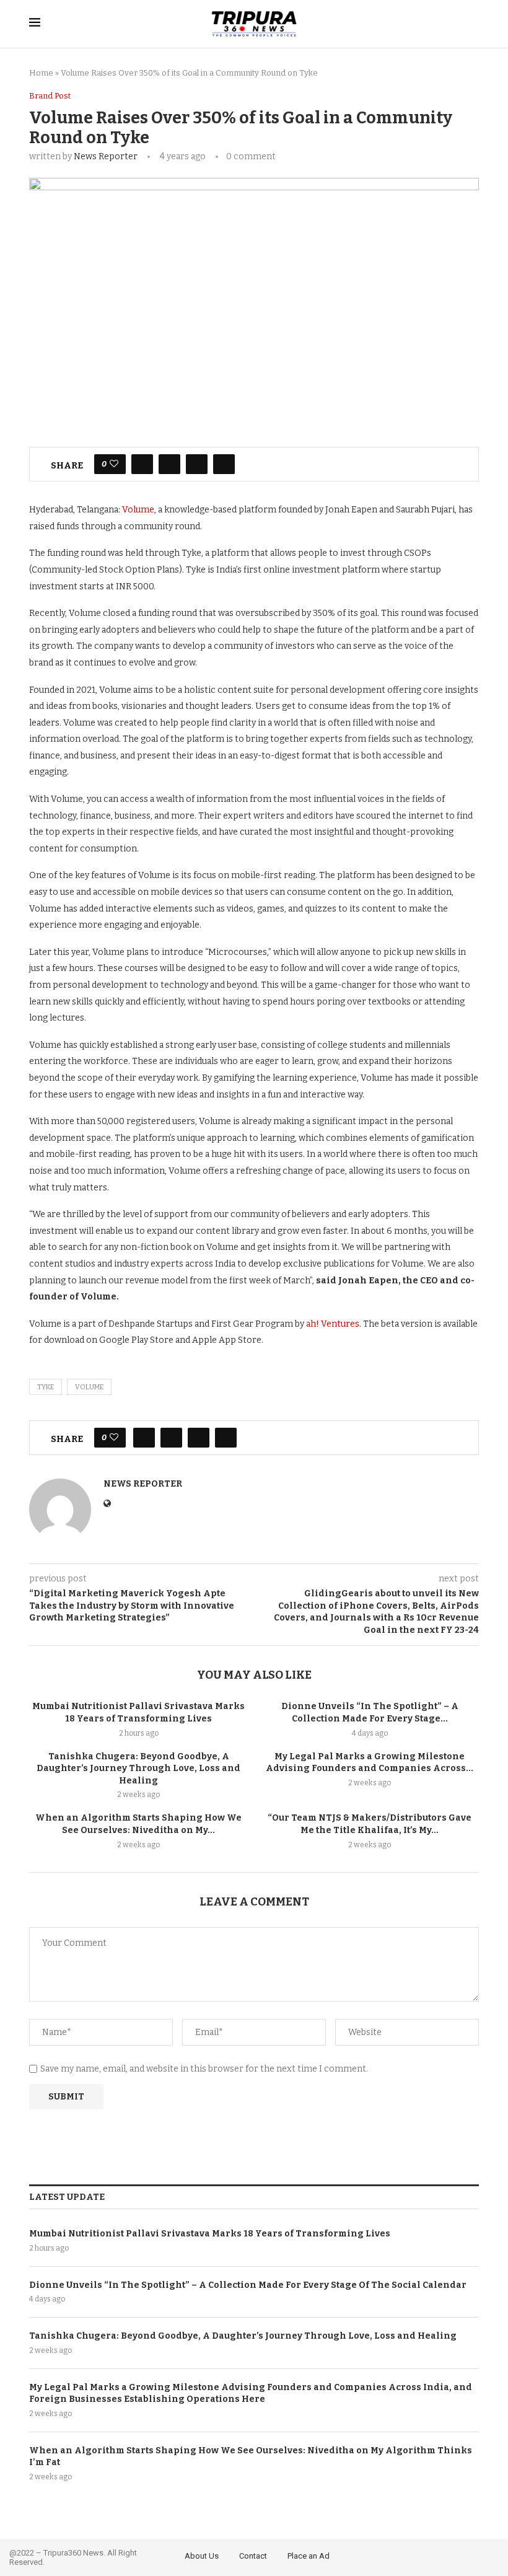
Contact (253, 2556)
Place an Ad (309, 2556)
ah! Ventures (333, 1324)
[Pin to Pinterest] (197, 464)
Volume (138, 510)
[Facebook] (457, 2555)
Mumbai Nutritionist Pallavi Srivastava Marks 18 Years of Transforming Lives (210, 2234)
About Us (202, 2556)
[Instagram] (491, 2555)
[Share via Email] (224, 464)
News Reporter (106, 156)
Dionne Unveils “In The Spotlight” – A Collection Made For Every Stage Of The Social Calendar (248, 2285)
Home (41, 73)
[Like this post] (114, 464)
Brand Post (50, 96)
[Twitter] (475, 2555)
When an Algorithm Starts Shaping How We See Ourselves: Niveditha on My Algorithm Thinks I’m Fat (251, 2457)
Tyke (46, 1387)
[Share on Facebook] (142, 464)
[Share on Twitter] (169, 464)
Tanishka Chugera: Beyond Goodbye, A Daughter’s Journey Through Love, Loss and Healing (138, 1769)
